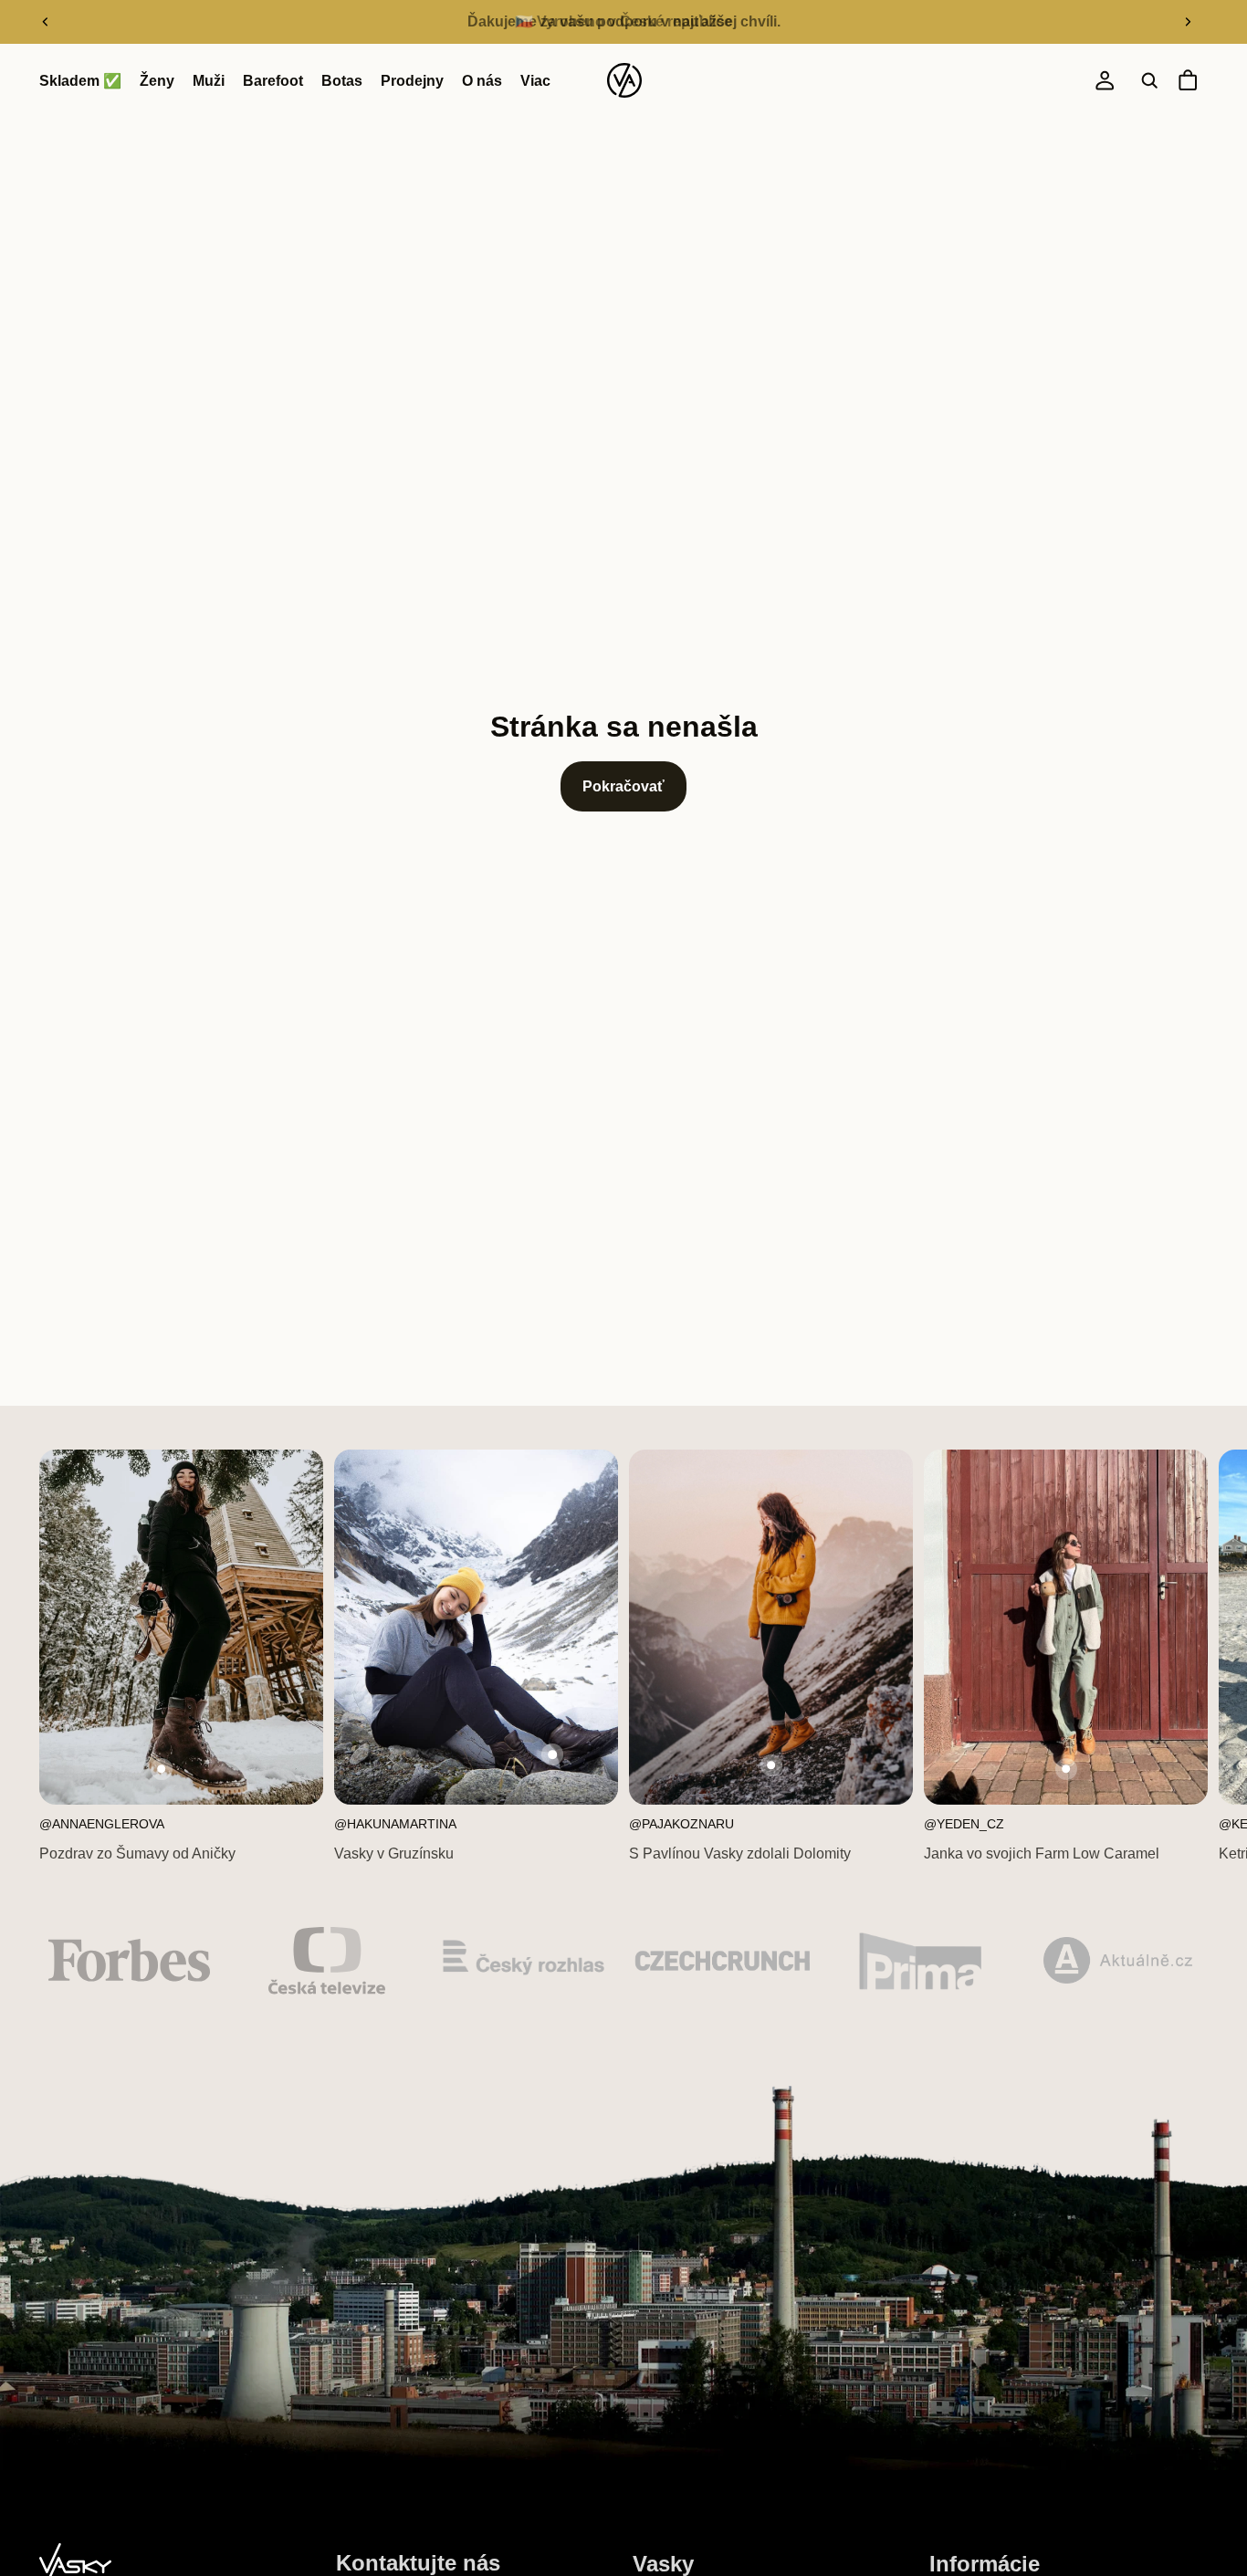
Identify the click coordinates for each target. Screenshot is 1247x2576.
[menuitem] (535, 81)
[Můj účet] (1105, 81)
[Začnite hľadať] (1149, 81)
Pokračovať (623, 786)
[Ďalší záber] (1188, 22)
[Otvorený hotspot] (162, 1769)
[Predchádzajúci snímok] (46, 22)
